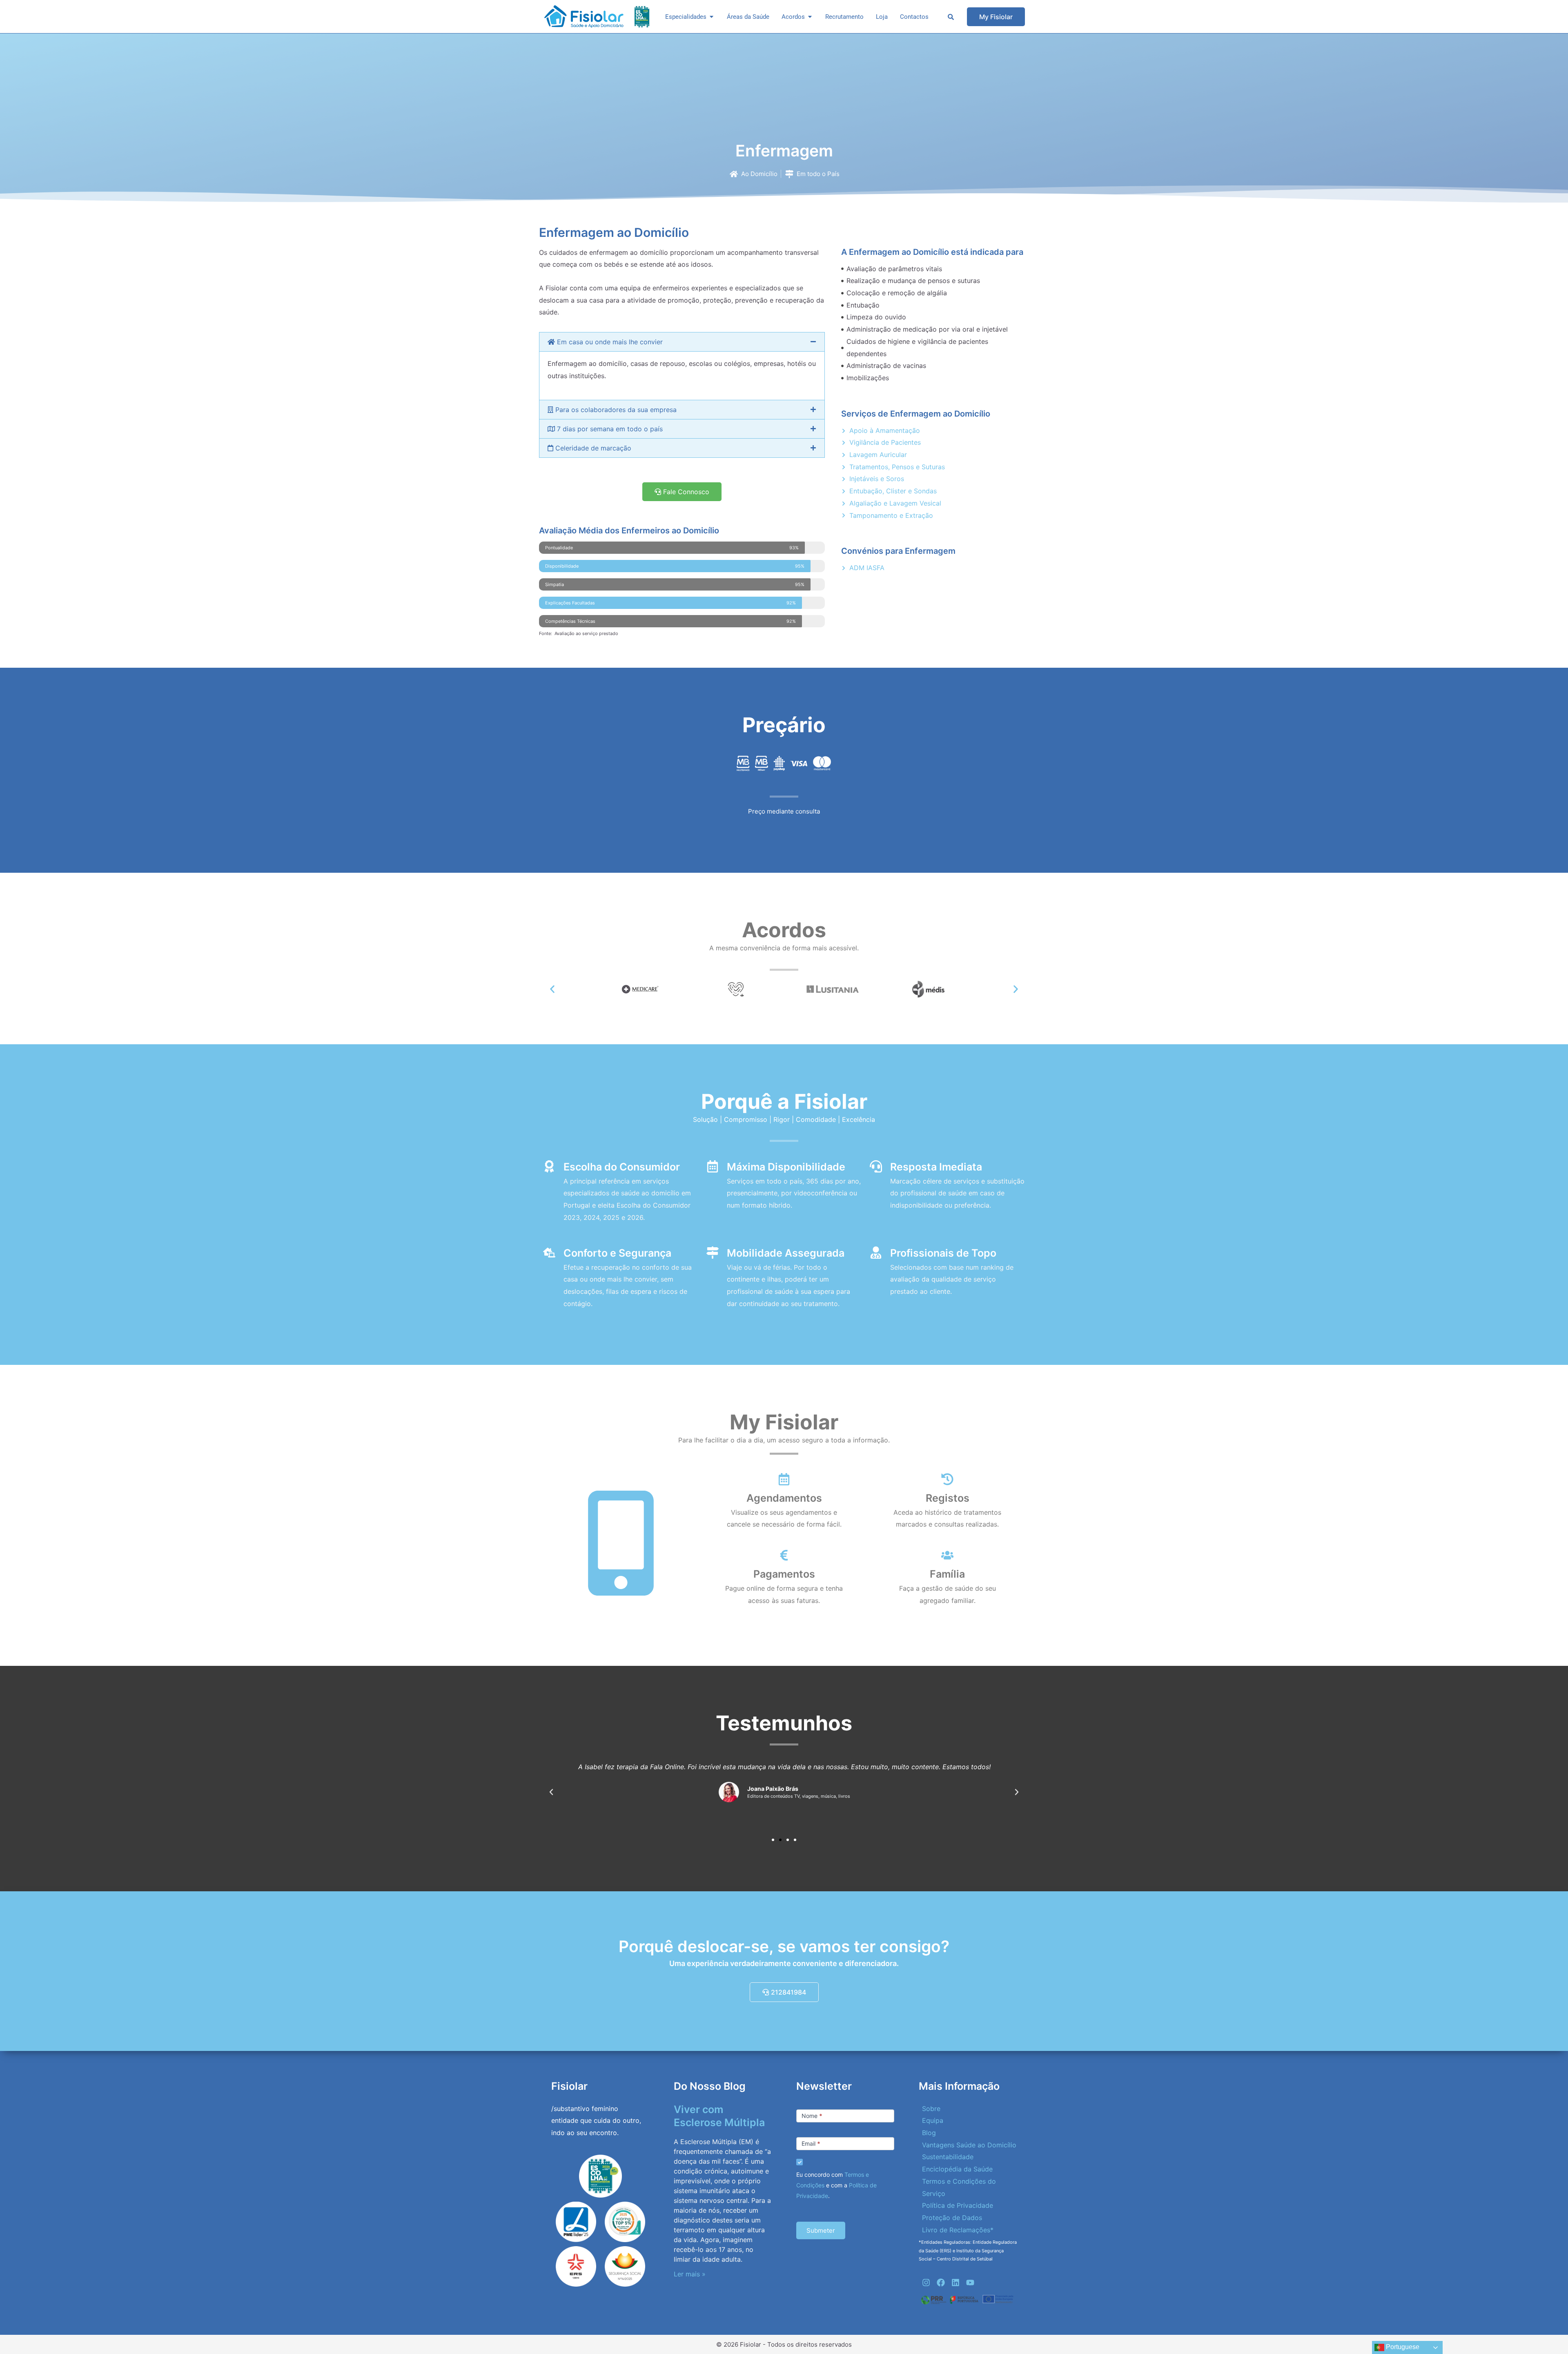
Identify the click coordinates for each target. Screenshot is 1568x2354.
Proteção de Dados (952, 2218)
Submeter (821, 2230)
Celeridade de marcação (592, 448)
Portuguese (1402, 2347)
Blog (929, 2133)
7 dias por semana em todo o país (609, 429)
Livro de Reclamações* (958, 2230)
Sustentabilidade (948, 2157)
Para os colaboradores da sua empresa (615, 410)
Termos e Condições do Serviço (959, 2187)
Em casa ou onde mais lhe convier (609, 342)
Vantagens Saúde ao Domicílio (969, 2145)
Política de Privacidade (958, 2205)
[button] (682, 342)
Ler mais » (690, 2274)
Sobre (931, 2109)
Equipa (933, 2120)
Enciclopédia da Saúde (957, 2169)
